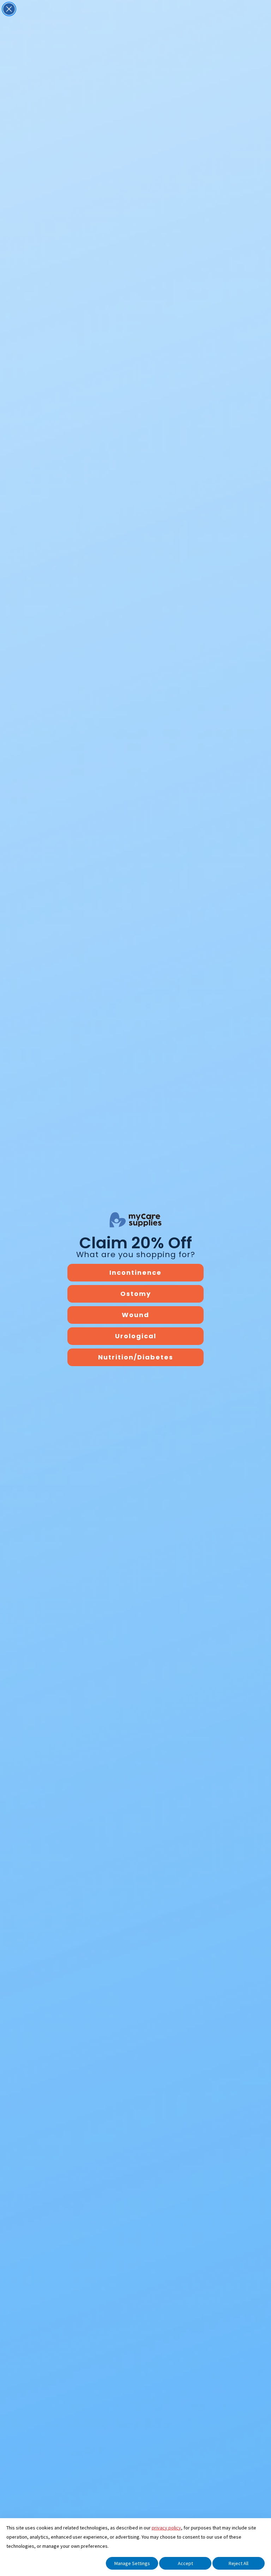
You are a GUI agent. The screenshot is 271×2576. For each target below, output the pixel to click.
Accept (185, 2563)
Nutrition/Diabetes (136, 1357)
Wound (135, 1315)
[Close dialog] (9, 9)
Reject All (239, 2563)
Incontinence (135, 1272)
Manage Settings (132, 2563)
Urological (136, 1336)
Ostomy (136, 1294)
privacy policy (166, 2528)
